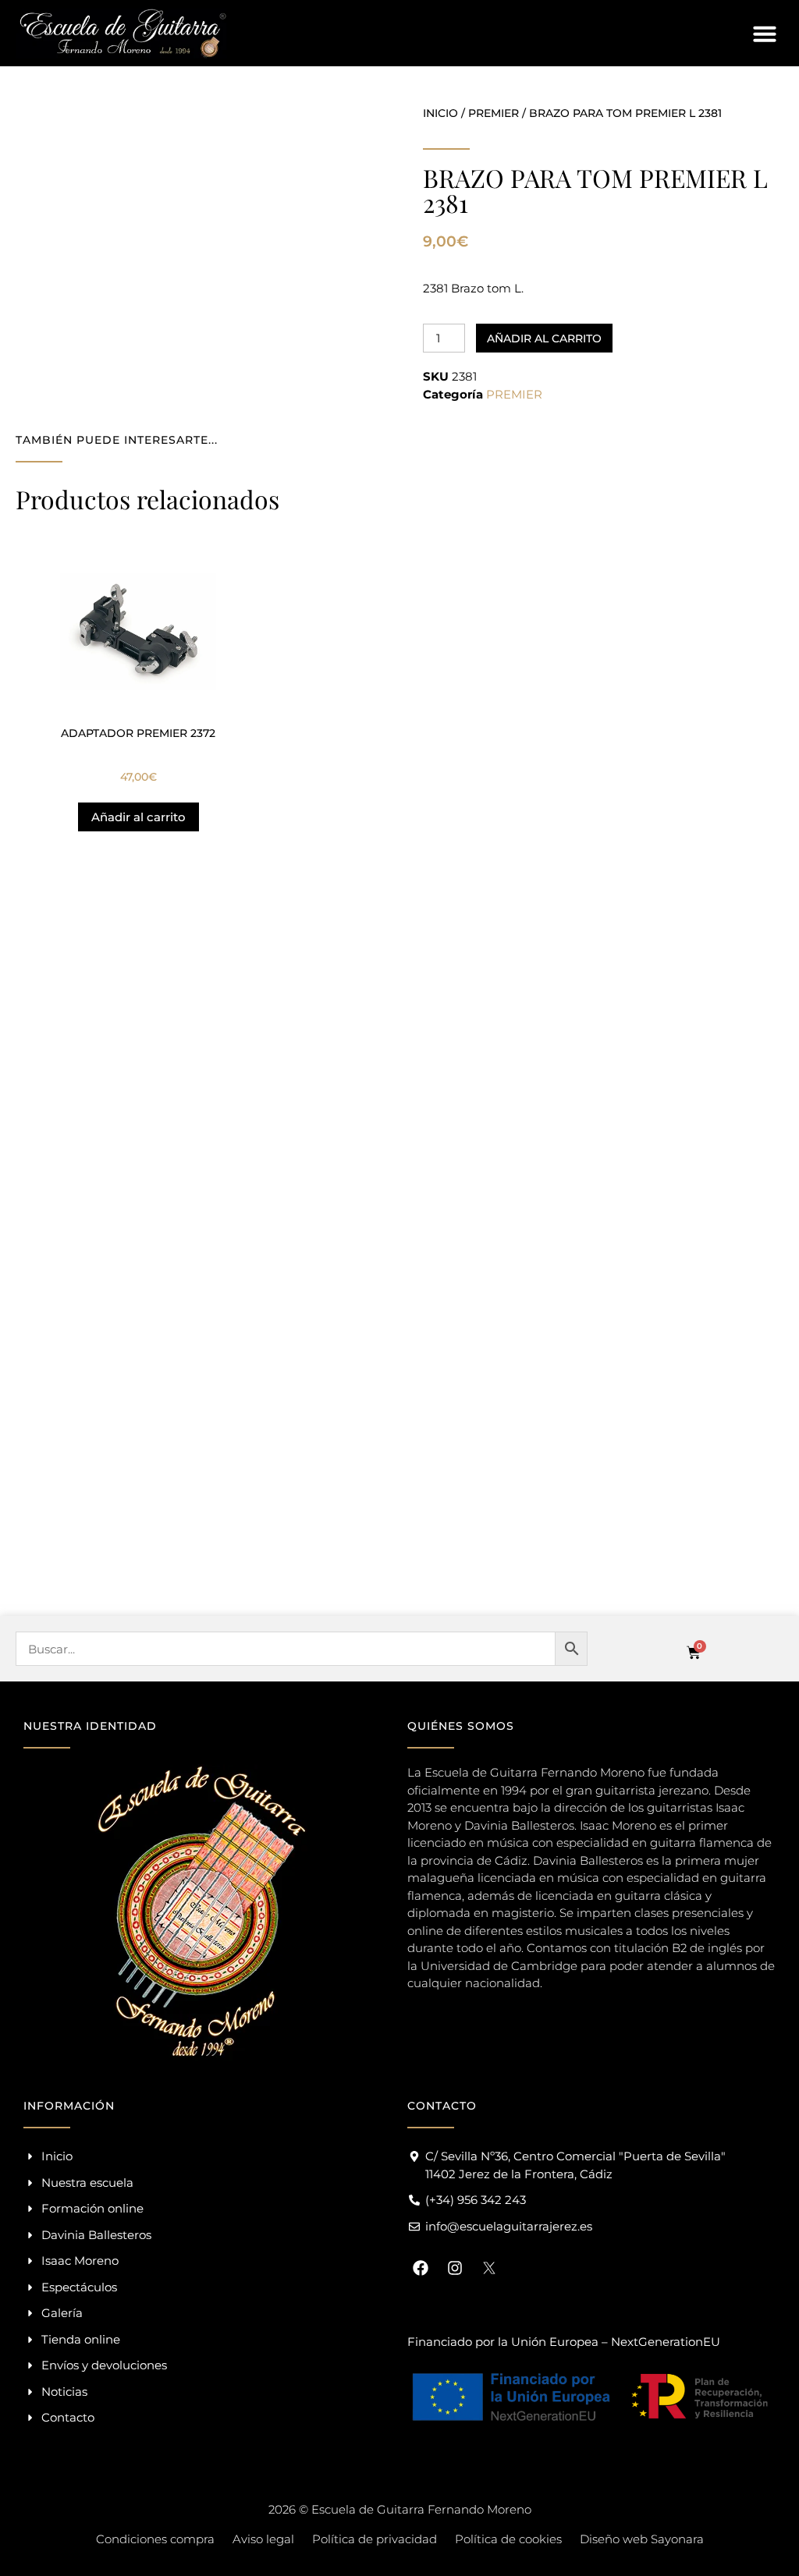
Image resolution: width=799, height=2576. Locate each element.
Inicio (440, 113)
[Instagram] (455, 2268)
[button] (765, 34)
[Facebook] (421, 2268)
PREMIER (494, 113)
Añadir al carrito (544, 338)
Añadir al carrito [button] (138, 817)
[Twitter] (489, 2268)
